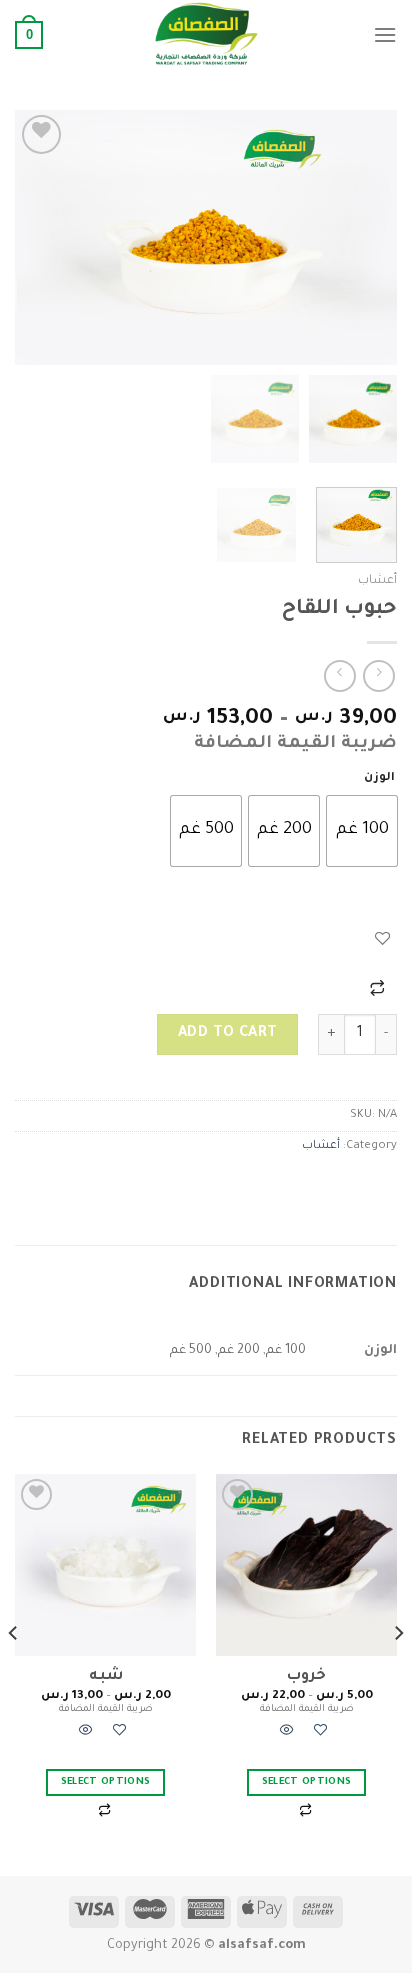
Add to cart (228, 1034)
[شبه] (105, 1564)
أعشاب (377, 581)
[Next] (33, 237)
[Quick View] (287, 1734)
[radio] (362, 831)
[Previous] (364, 237)
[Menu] (385, 34)
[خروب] (306, 1564)
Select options (307, 1782)
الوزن (379, 778)
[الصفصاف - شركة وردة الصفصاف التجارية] (206, 35)
